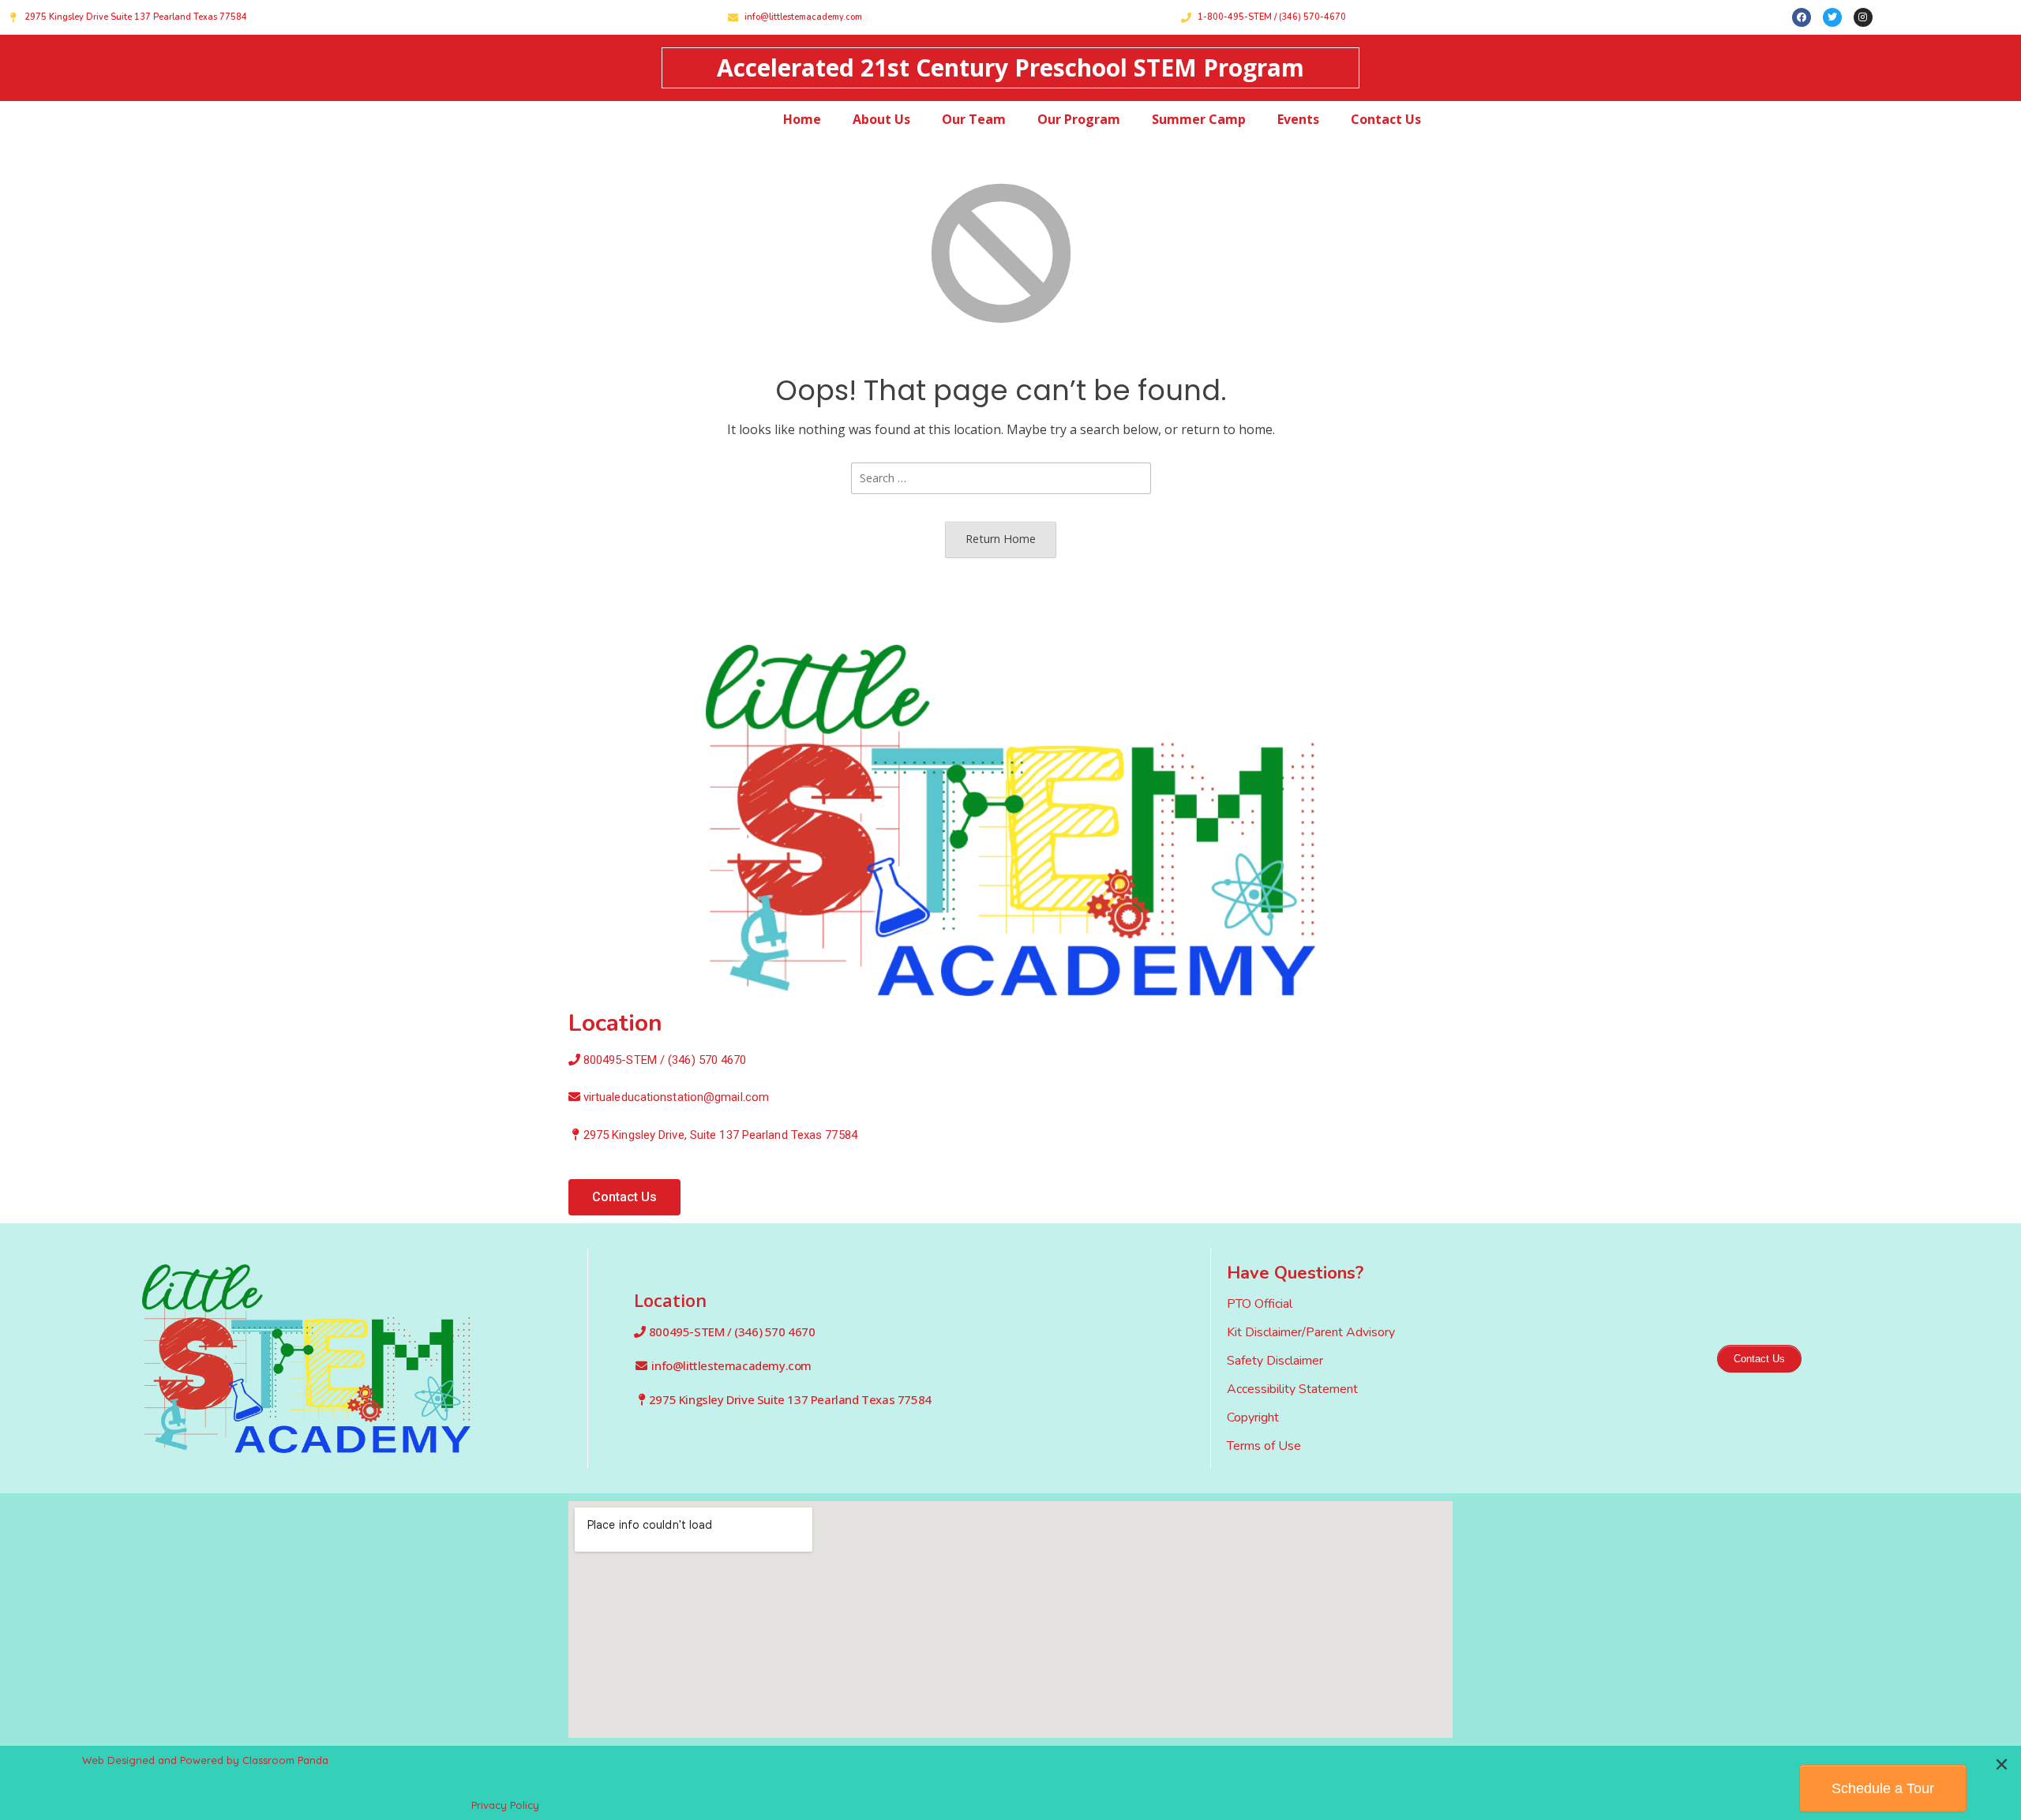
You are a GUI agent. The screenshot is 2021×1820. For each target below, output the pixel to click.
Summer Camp (1199, 119)
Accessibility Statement (1292, 1389)
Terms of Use (1264, 1446)
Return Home (1001, 539)
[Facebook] (1802, 17)
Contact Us (1386, 119)
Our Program (1079, 119)
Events (1298, 119)
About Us (881, 119)
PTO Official (1260, 1304)
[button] (624, 1197)
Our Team (974, 119)
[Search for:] (1001, 477)
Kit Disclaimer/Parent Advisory (1311, 1332)
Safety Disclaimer (1275, 1361)
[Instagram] (1863, 17)
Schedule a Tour (1883, 1788)
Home (802, 119)
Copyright (1253, 1417)
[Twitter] (1832, 17)
